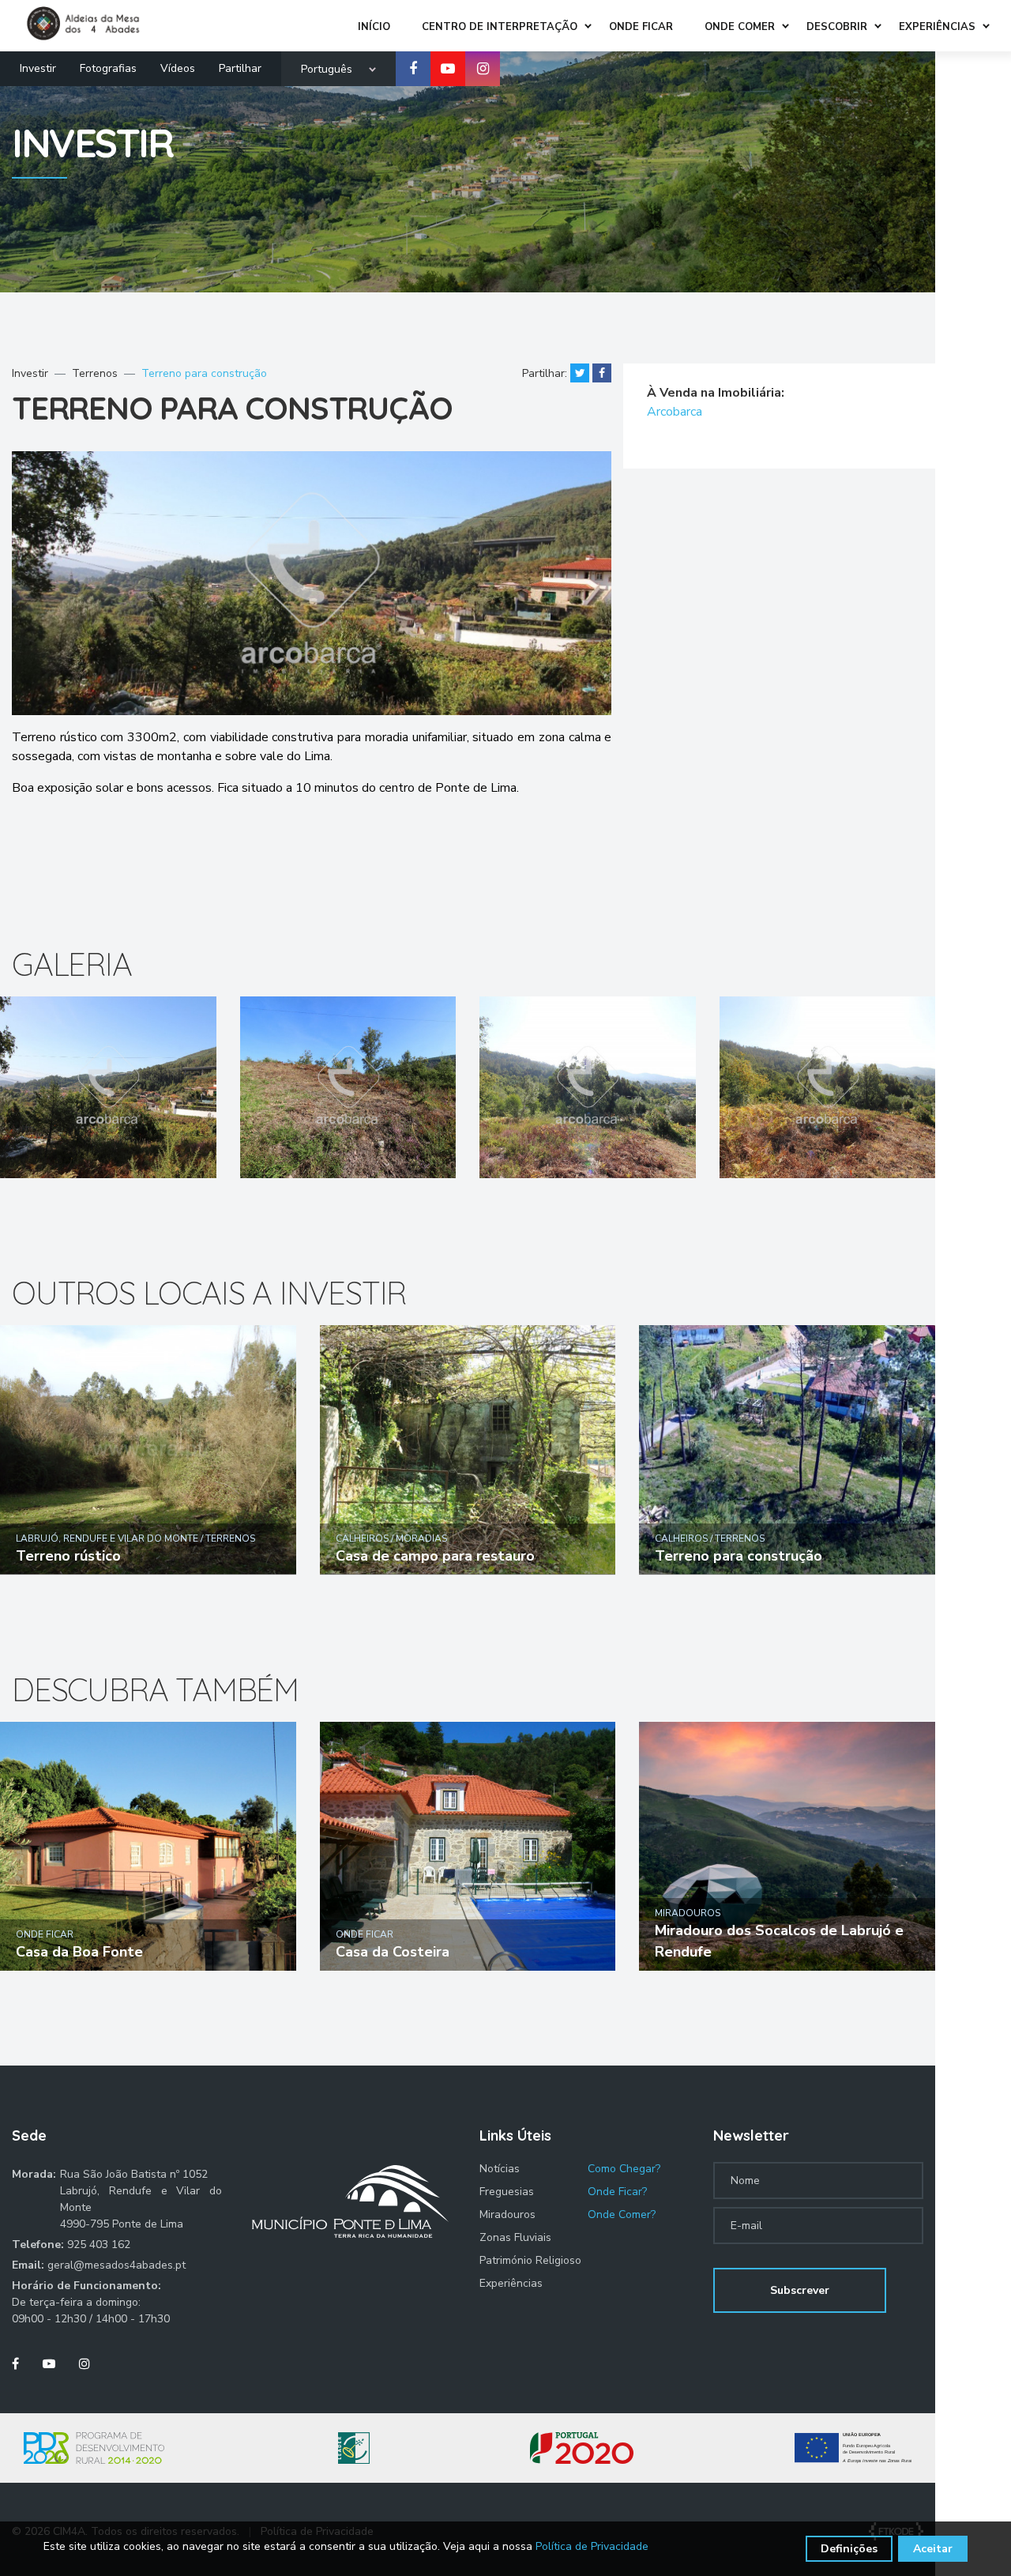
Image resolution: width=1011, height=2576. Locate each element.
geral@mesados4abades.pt (117, 2265)
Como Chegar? (624, 2169)
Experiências (511, 2283)
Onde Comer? (622, 2214)
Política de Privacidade (592, 2546)
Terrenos (95, 373)
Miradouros (507, 2214)
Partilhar (240, 68)
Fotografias (108, 68)
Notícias (500, 2169)
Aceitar (933, 2549)
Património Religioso (530, 2260)
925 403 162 (99, 2245)
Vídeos (178, 68)
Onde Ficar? (617, 2192)
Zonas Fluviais (515, 2237)
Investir (38, 68)
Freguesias (507, 2192)
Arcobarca (675, 412)
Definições (849, 2549)
